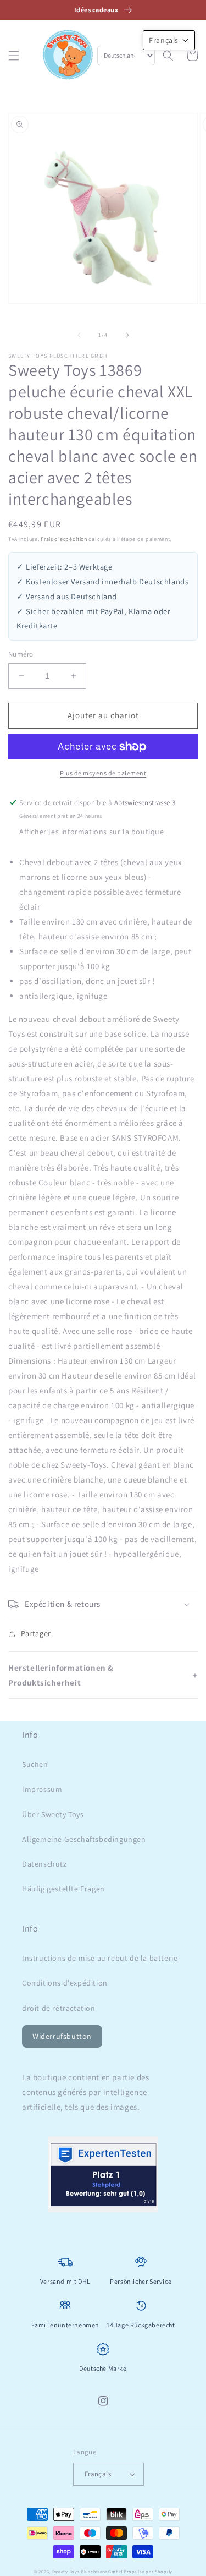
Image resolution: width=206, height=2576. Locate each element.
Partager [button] (36, 1633)
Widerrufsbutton (62, 2036)
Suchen (35, 1764)
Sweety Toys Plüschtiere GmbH (87, 2571)
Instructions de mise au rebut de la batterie (100, 1958)
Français (98, 2474)
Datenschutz (44, 1864)
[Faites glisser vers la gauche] (79, 335)
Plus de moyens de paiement (103, 773)
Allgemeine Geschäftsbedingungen (84, 1839)
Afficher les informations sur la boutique (92, 832)
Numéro (21, 654)
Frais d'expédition (64, 539)
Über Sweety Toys (53, 1814)
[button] (14, 56)
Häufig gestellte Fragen (63, 1889)
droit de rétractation (59, 2008)
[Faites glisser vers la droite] (127, 335)
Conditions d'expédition (65, 1983)
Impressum (42, 1789)
